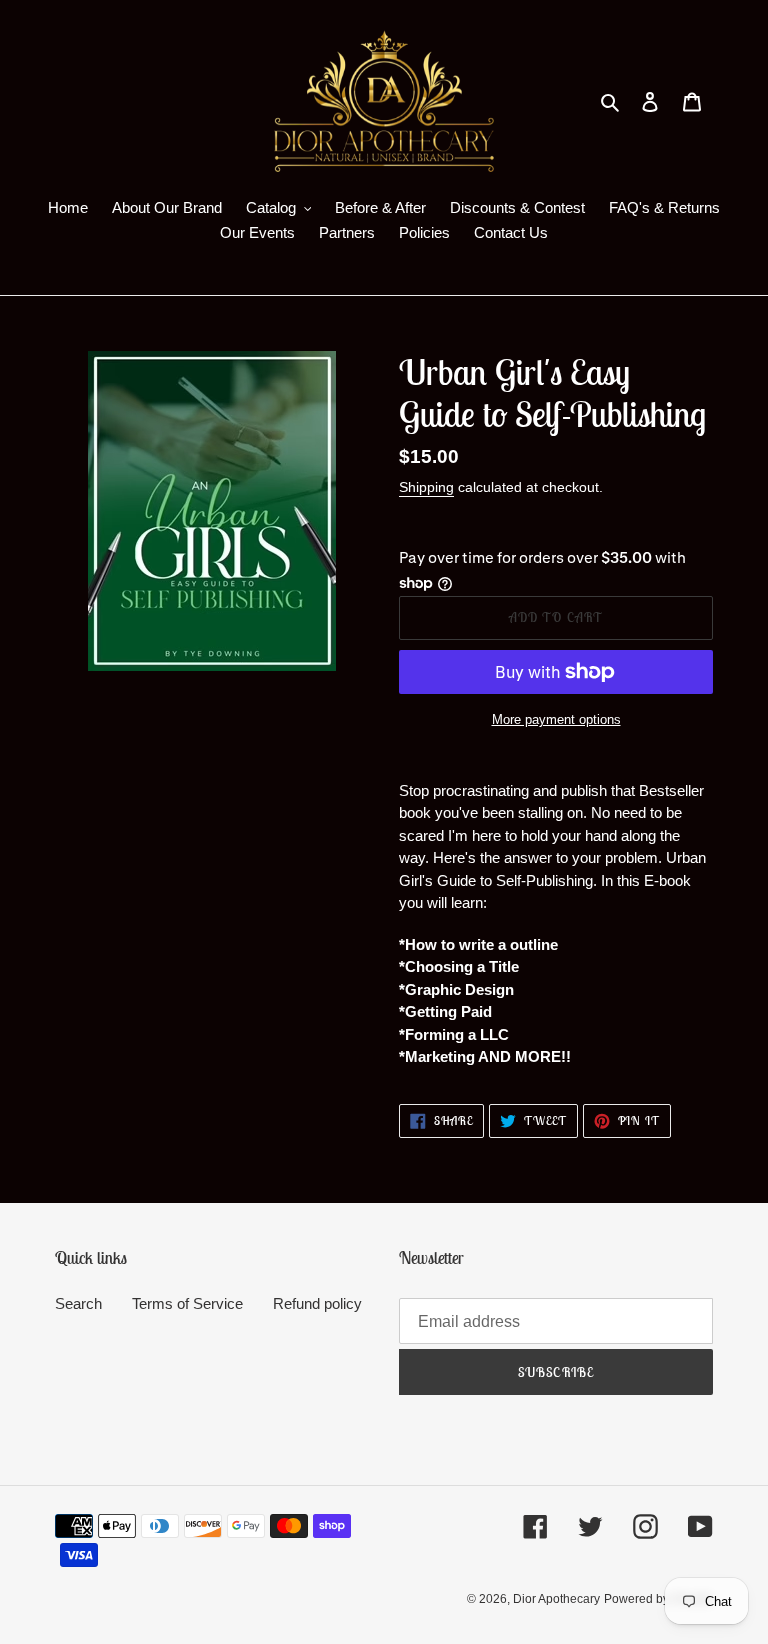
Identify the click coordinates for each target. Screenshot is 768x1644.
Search (78, 1303)
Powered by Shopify (658, 1599)
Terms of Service (187, 1303)
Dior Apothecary (556, 1599)
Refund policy (317, 1303)
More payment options (556, 719)
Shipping (426, 487)
